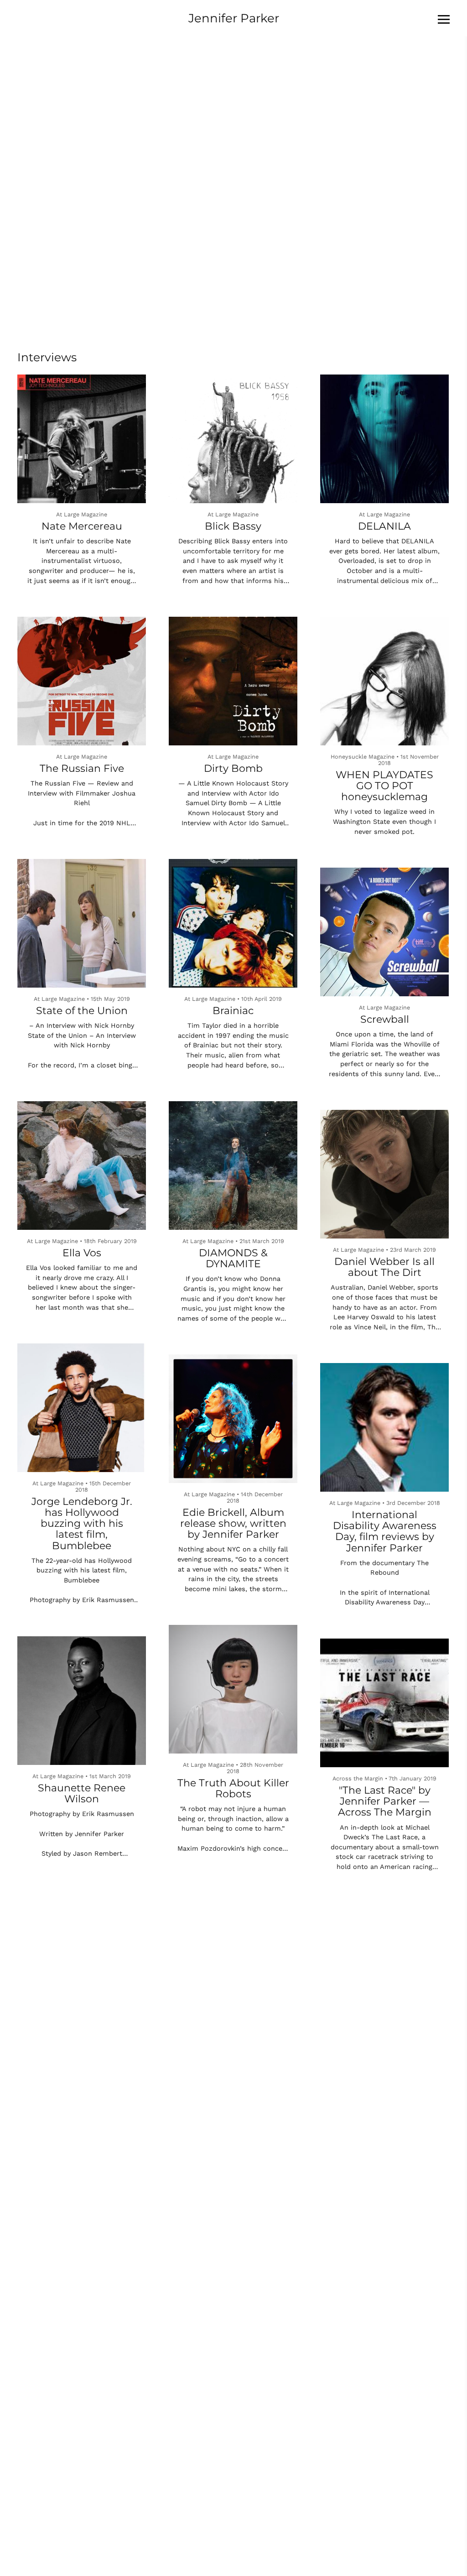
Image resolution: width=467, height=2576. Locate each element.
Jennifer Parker (234, 18)
